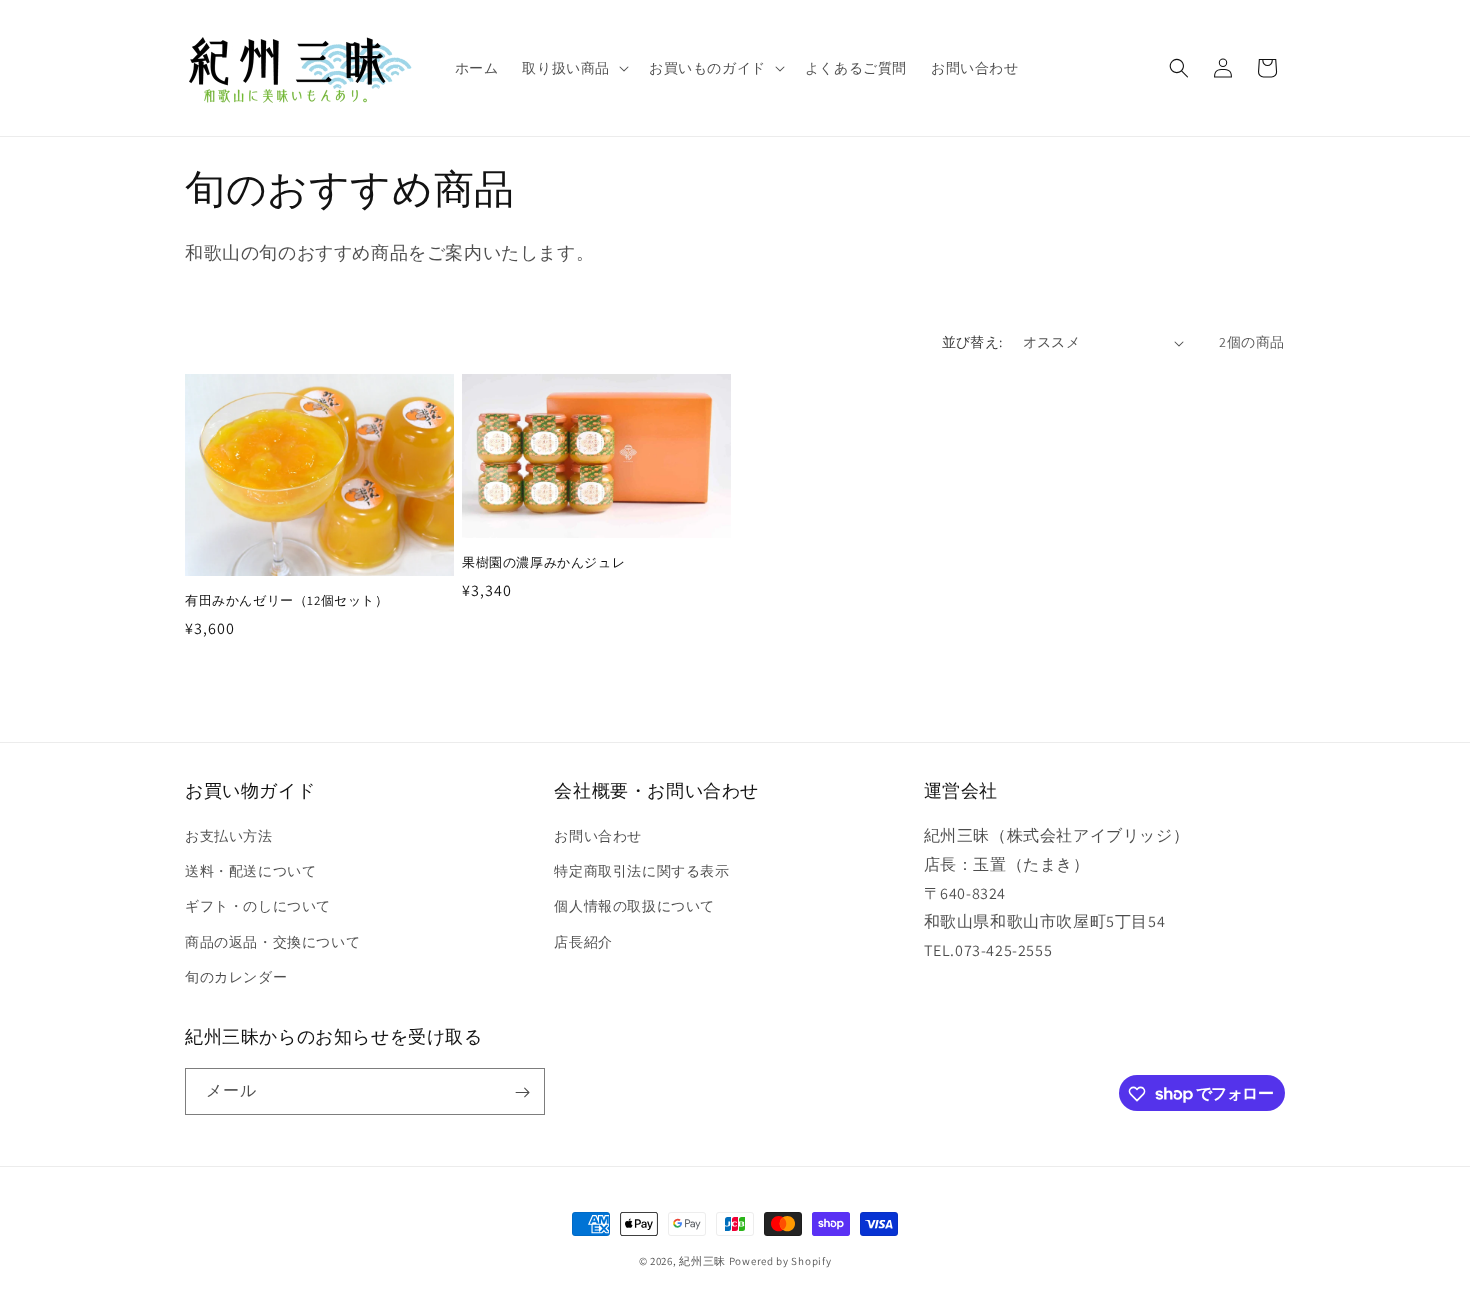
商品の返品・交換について (272, 942)
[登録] (522, 1092)
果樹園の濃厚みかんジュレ (543, 563)
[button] (573, 68)
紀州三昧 (702, 1261)
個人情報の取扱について (634, 907)
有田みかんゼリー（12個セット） (287, 601)
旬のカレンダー (236, 977)
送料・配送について (250, 871)
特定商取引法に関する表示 (641, 871)
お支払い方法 (229, 836)
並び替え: (972, 342)
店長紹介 (583, 942)
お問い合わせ (598, 836)
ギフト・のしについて (258, 907)
